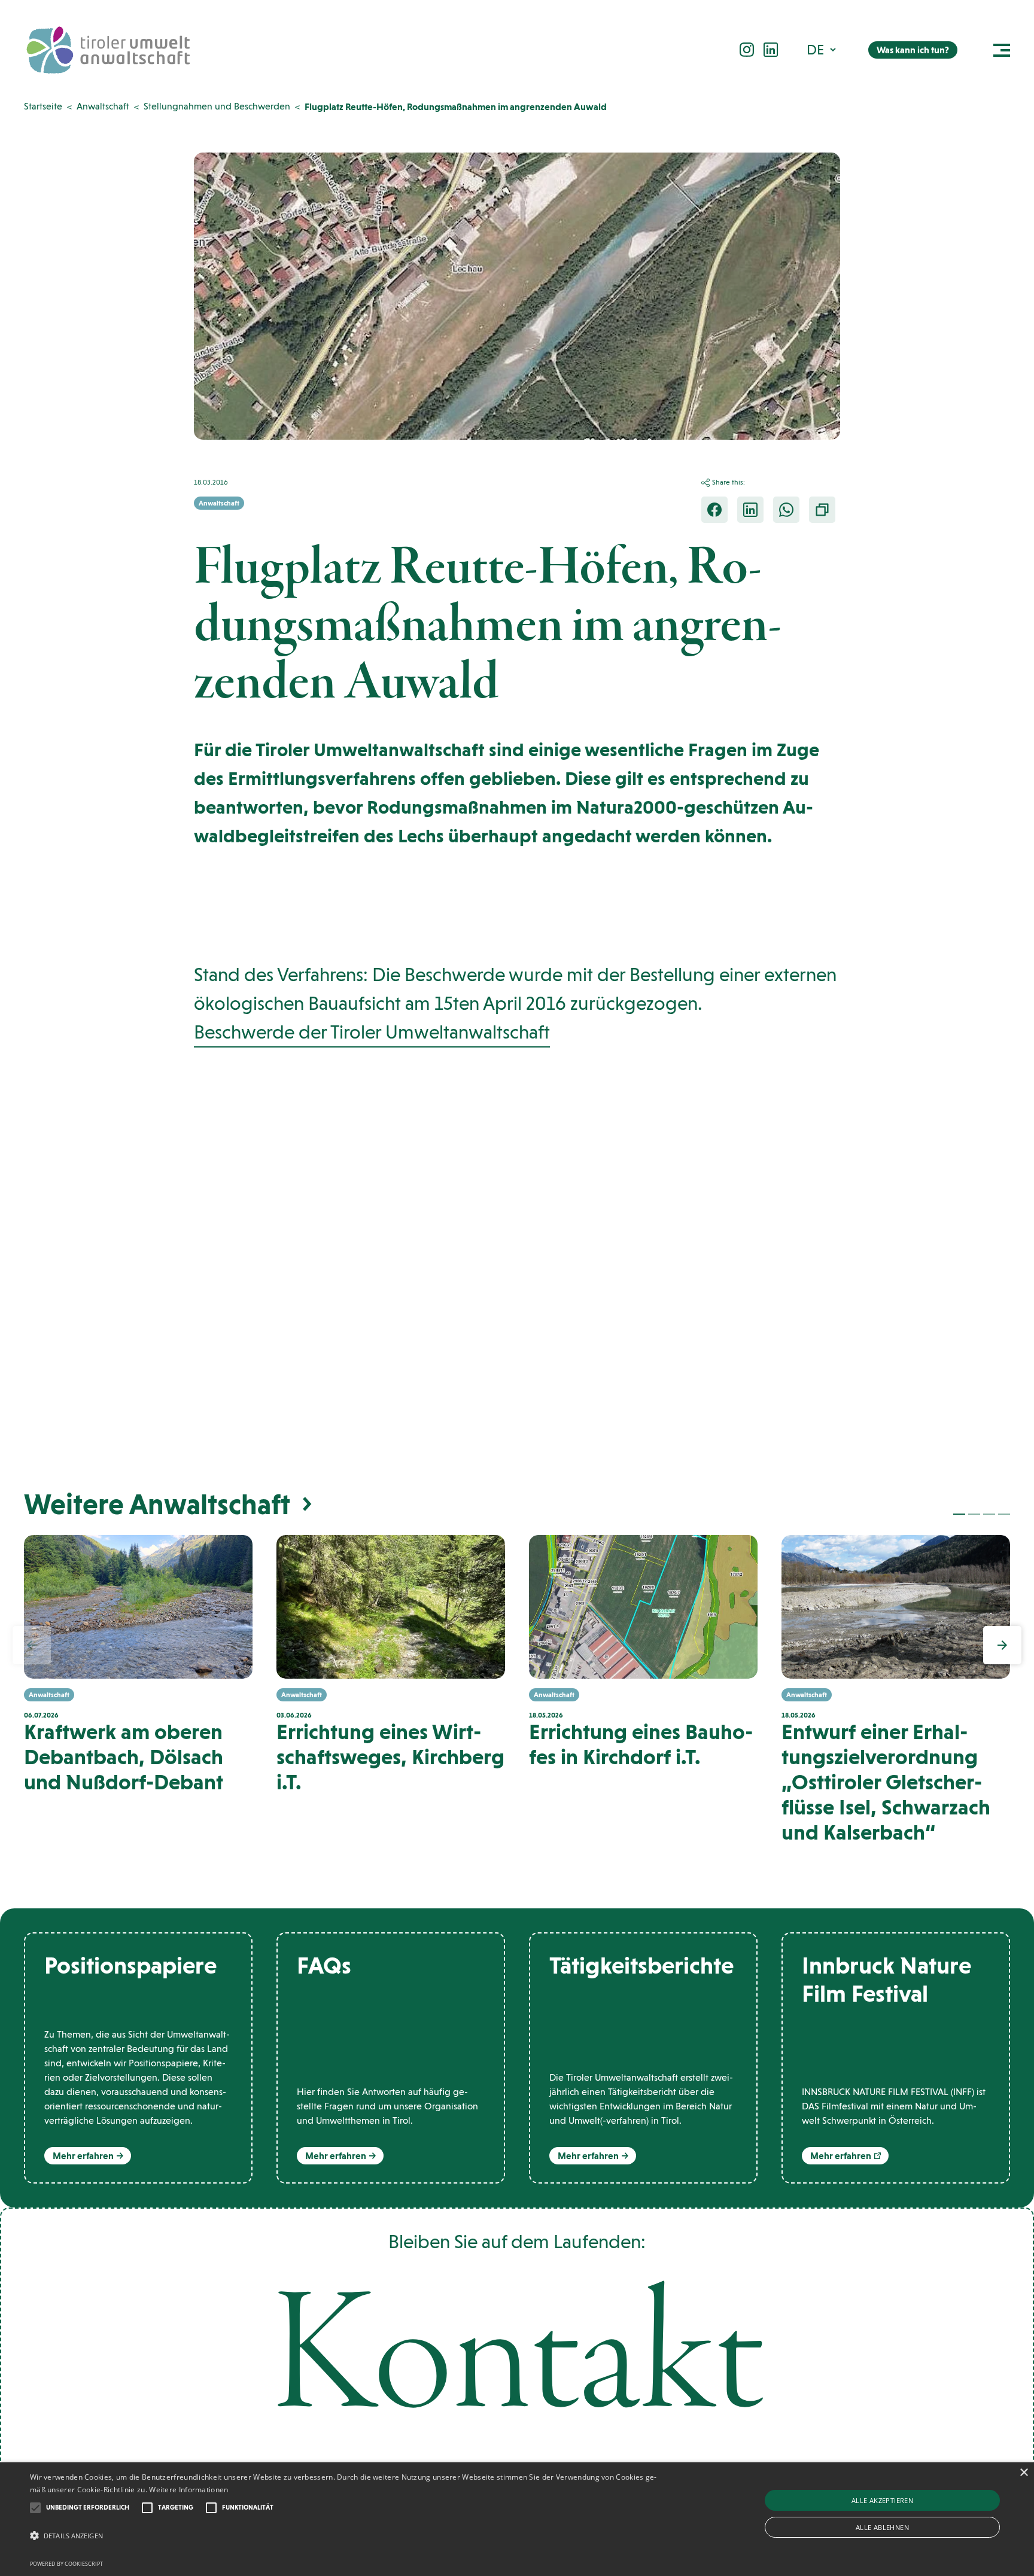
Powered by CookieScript (66, 2564)
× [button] (1024, 2473)
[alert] (517, 2519)
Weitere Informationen (188, 2490)
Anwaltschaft (103, 106)
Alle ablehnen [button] (882, 2527)
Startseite (43, 106)
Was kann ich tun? (913, 50)
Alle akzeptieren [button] (882, 2500)
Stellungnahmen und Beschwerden (217, 106)
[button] (822, 49)
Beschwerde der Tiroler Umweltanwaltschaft (372, 1032)
